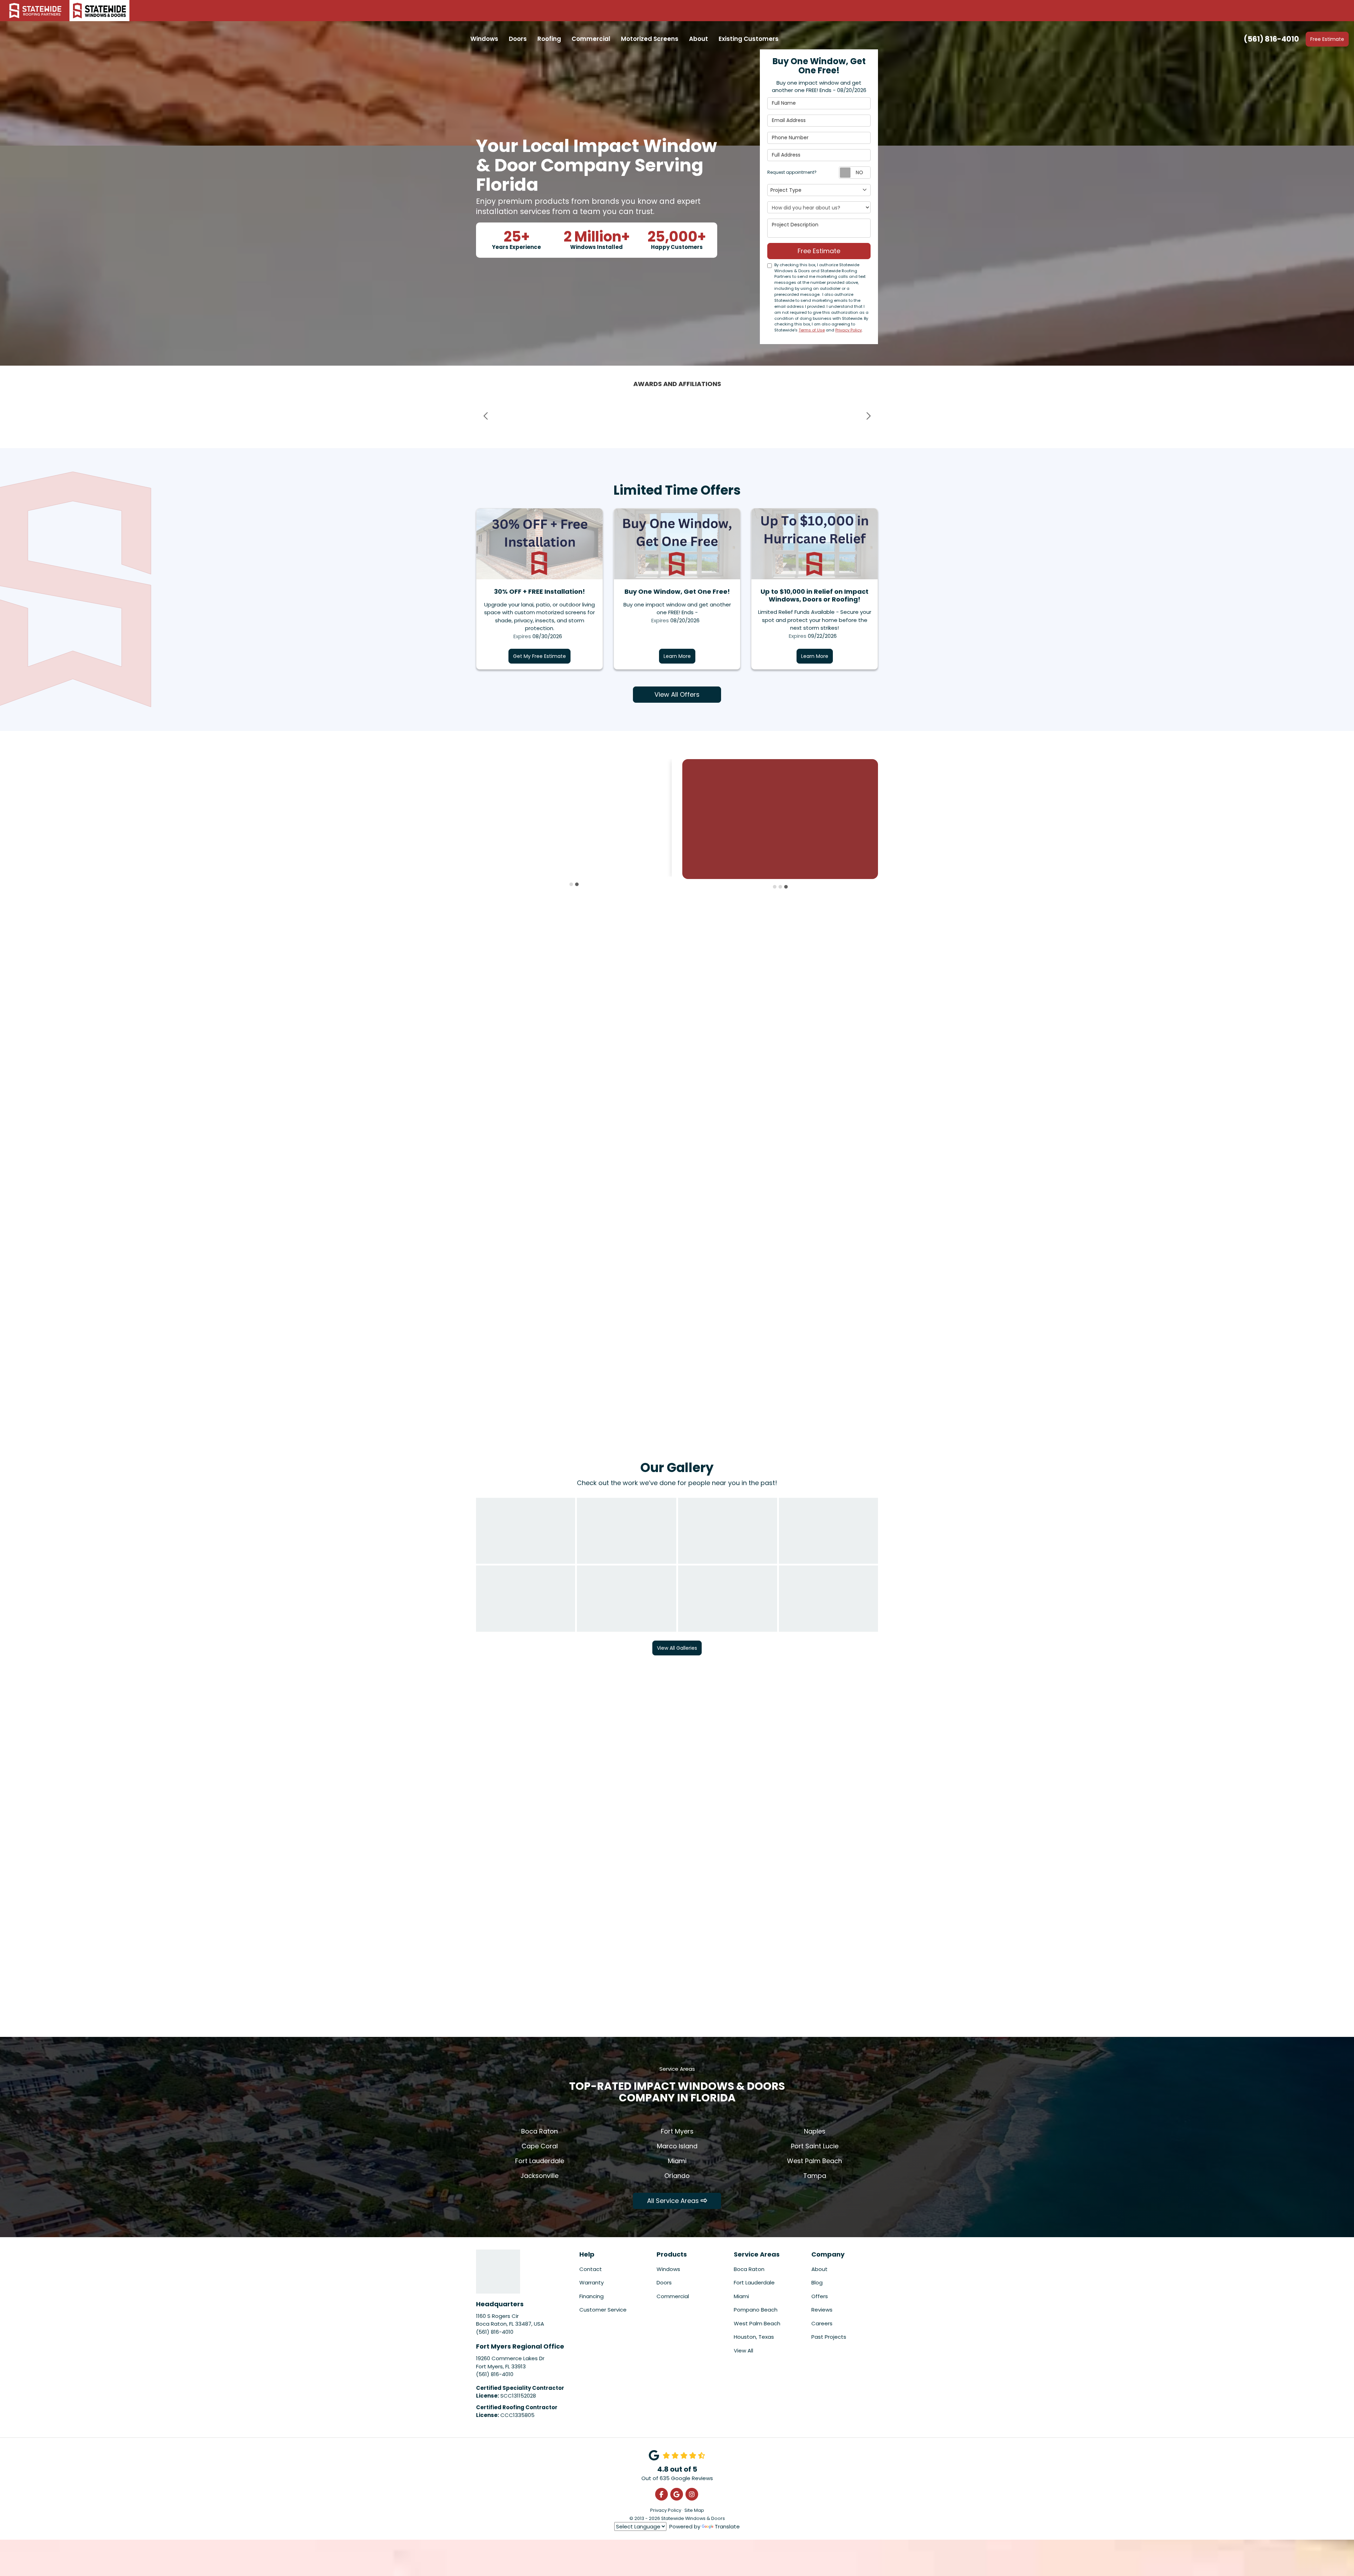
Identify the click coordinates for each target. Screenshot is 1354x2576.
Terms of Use (812, 330)
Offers (820, 2296)
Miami (741, 2296)
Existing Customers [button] (749, 39)
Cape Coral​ (540, 2146)
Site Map (694, 2510)
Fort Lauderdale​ (540, 2161)
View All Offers (677, 694)
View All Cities (540, 1830)
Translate (727, 2526)
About (819, 2269)
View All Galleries (677, 1648)
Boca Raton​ (539, 2131)
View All (743, 2351)
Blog (817, 2282)
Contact (591, 2269)
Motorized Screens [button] (650, 39)
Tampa (815, 2176)
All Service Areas (674, 2201)
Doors (664, 2282)
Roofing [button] (549, 39)
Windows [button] (484, 39)
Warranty (591, 2282)
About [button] (699, 39)
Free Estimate (1327, 39)
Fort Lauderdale (754, 2282)
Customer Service (603, 2310)
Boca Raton (749, 2269)
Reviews (822, 2310)
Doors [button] (518, 39)
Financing (591, 2296)
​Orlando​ (677, 2176)
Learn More (677, 656)
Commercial (673, 2296)
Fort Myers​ (677, 2131)
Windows (668, 2269)
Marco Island (677, 2146)
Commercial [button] (591, 39)
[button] (486, 416)
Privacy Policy (849, 330)
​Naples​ (815, 2131)
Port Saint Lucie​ (815, 2146)
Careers (822, 2323)
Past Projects (829, 2337)
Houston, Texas (754, 2337)
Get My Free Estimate (539, 656)
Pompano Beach (756, 2310)
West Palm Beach (815, 2161)
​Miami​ (677, 2161)
